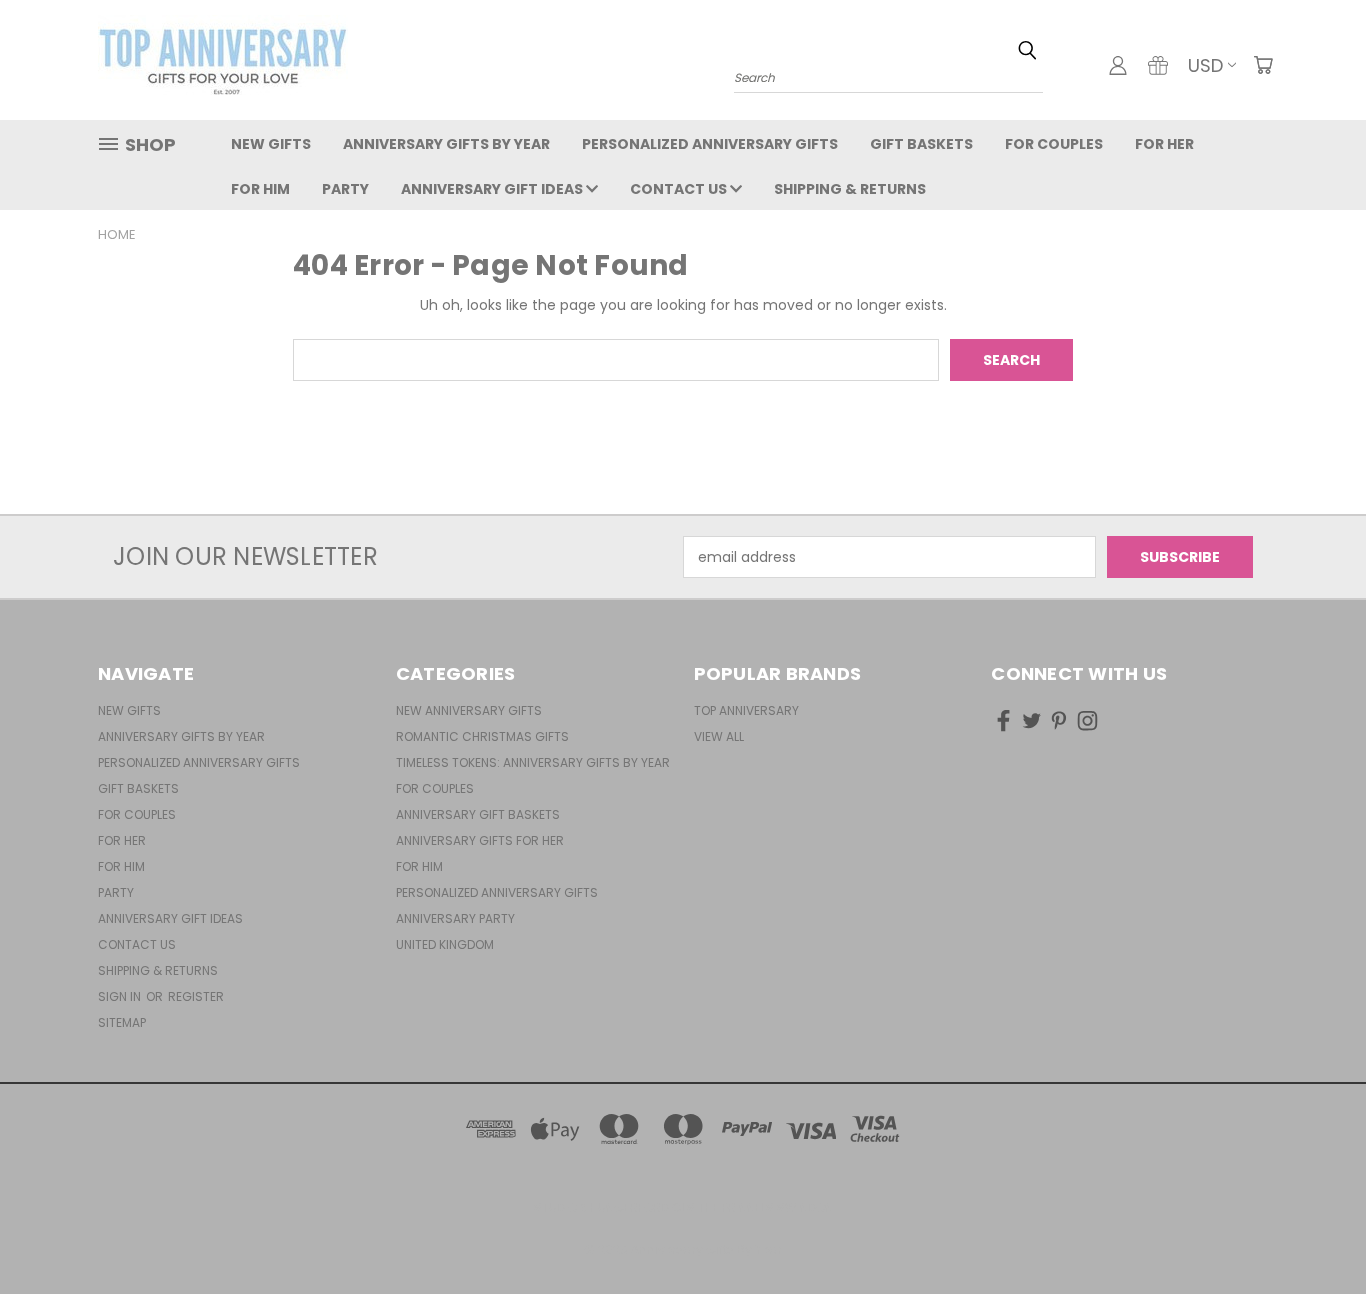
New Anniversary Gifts (469, 710)
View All (719, 736)
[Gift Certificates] (1158, 65)
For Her (1164, 144)
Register (196, 996)
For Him (260, 189)
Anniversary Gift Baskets (478, 814)
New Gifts (271, 144)
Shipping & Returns (850, 189)
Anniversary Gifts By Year (446, 144)
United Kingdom (445, 944)
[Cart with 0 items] (1263, 65)
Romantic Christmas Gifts (482, 736)
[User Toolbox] (1118, 65)
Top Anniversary (746, 710)
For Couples (1054, 144)
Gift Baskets (921, 144)
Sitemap (122, 1022)
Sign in (121, 996)
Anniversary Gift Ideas (493, 189)
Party (345, 189)
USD (1205, 65)
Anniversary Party (455, 918)
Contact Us (680, 189)
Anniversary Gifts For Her (480, 840)
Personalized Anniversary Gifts (710, 144)
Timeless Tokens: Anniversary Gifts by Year (533, 762)
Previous (1313, 1231)
